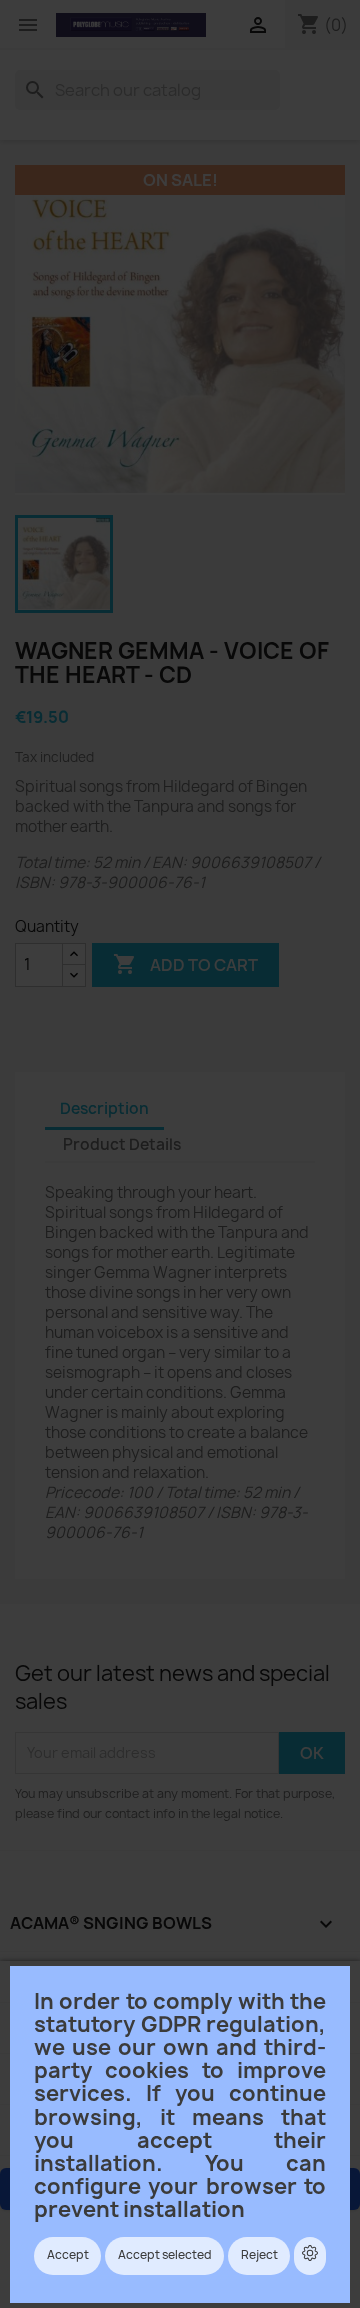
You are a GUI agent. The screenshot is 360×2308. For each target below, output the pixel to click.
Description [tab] (104, 1108)
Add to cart (185, 964)
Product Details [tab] (122, 1144)
